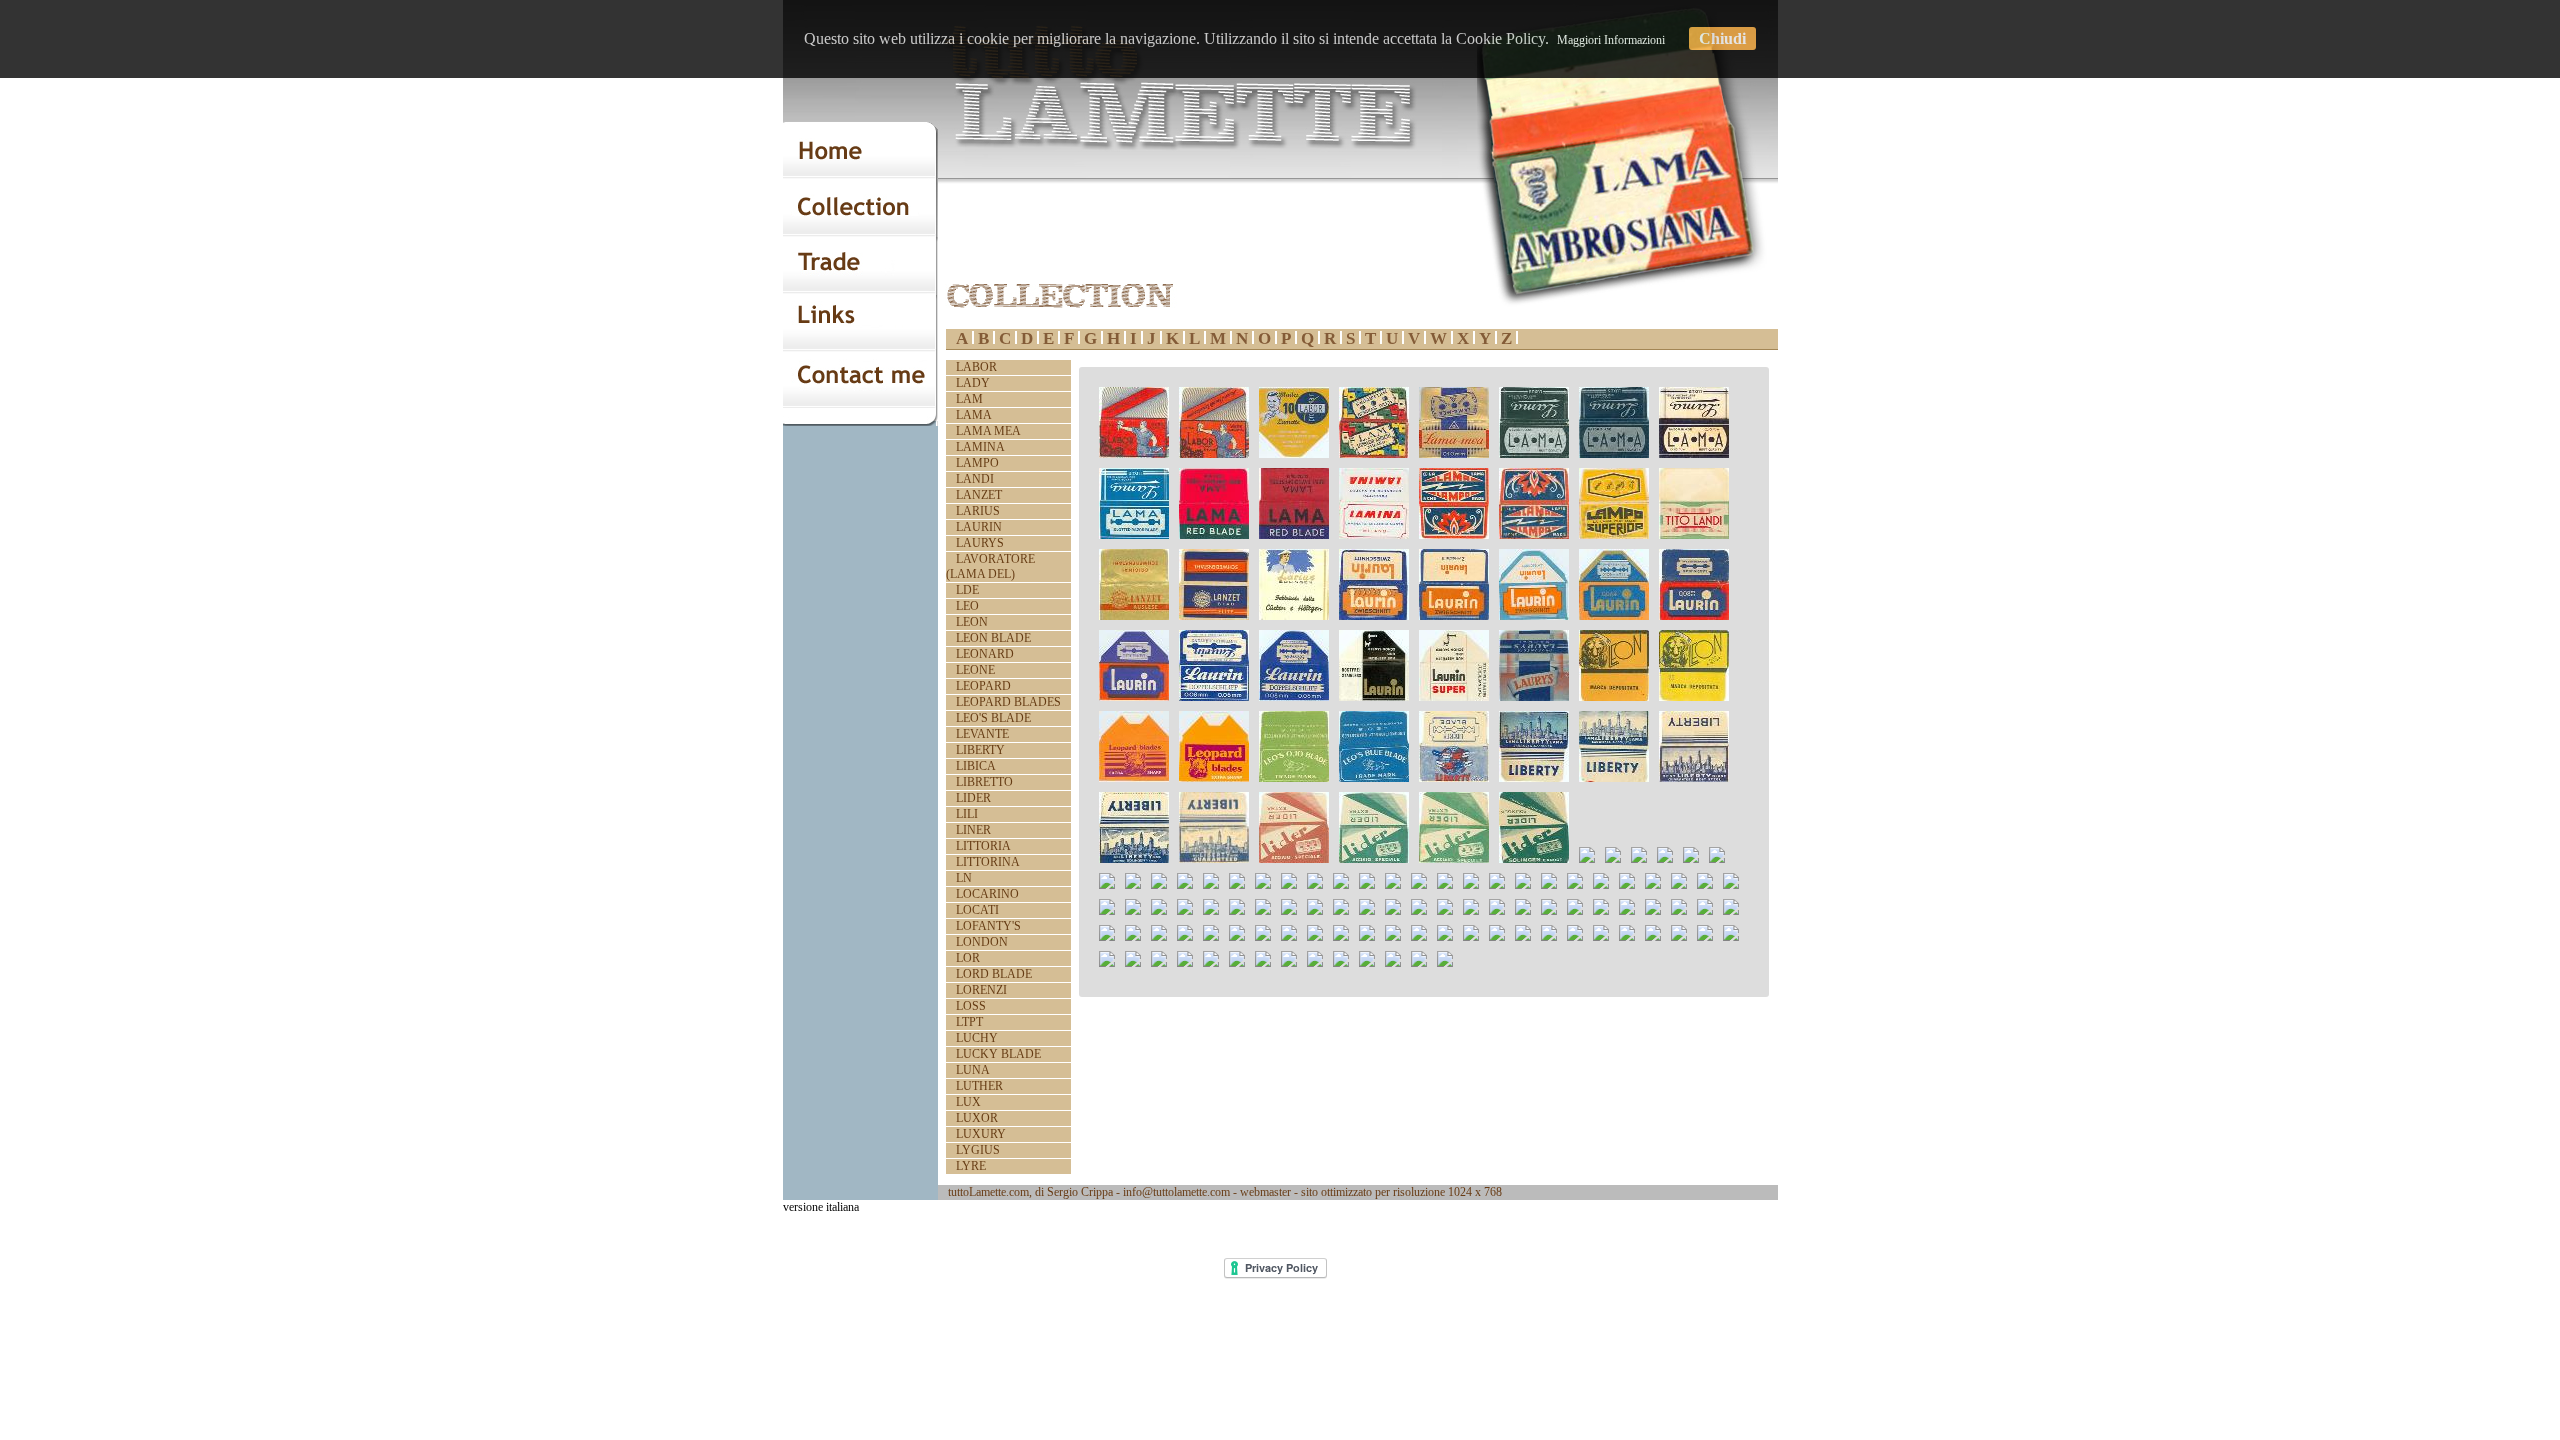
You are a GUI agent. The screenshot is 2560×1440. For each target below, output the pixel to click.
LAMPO (977, 463)
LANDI (975, 479)
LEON (972, 622)
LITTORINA (988, 862)
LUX (968, 1102)
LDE (967, 590)
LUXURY (981, 1134)
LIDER (973, 798)
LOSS (971, 1006)
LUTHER (979, 1086)
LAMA (974, 415)
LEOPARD (983, 686)
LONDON (982, 942)
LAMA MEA (988, 431)
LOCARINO (987, 894)
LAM (969, 399)
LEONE (975, 670)
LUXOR (977, 1118)
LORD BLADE (994, 974)
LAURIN (979, 527)
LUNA (973, 1070)
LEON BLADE (993, 638)
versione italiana (821, 1207)
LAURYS (980, 543)
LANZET (979, 495)
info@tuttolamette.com (1176, 1192)
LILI (967, 814)
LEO (967, 606)
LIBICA (976, 766)
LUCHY (977, 1038)
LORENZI (981, 990)
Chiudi (1722, 38)
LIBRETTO (984, 782)
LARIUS (978, 511)
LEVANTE (982, 734)
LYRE (971, 1166)
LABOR (976, 367)
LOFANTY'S (988, 926)
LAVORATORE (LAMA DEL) (990, 566)
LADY (973, 383)
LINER (973, 830)
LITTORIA (983, 846)
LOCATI (977, 910)
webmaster (1265, 1192)
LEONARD (985, 654)
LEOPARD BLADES (1008, 702)
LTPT (969, 1022)
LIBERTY (980, 750)
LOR (968, 958)
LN (964, 878)
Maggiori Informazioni (1611, 40)
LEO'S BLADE (993, 718)
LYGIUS (978, 1150)
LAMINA (980, 447)
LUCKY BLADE (998, 1054)
